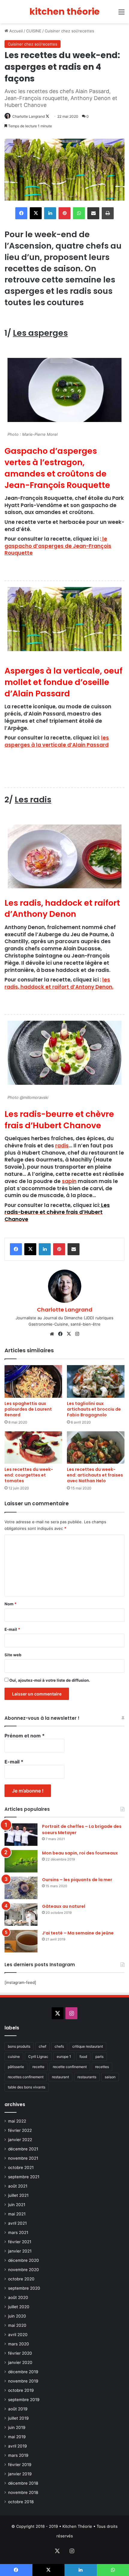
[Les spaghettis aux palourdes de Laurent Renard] (33, 1381)
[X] (69, 1334)
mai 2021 (17, 2214)
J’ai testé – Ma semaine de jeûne (78, 1933)
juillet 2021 (18, 2195)
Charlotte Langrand (28, 116)
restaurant (60, 2077)
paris (99, 2057)
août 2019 (18, 2409)
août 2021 (18, 2186)
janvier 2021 (20, 2251)
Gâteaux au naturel (64, 1906)
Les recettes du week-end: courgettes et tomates (29, 1475)
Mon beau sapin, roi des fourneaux (80, 1853)
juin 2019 (17, 2427)
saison (110, 2077)
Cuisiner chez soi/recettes (69, 31)
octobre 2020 (21, 2279)
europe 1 (64, 2057)
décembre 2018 (23, 2483)
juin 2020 (17, 2316)
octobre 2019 (21, 2390)
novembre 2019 (23, 2381)
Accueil (15, 31)
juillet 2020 (19, 2307)
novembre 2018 (23, 2492)
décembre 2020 (24, 2260)
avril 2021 (17, 2223)
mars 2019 (18, 2455)
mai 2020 (17, 2325)
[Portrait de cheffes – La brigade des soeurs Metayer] (21, 1835)
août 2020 (18, 2297)
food (83, 2057)
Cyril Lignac (38, 2057)
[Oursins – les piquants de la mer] (21, 1888)
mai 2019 (17, 2437)
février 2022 (20, 2130)
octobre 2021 (21, 2167)
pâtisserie (16, 2067)
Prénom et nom (25, 1736)
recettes (102, 2067)
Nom (10, 1604)
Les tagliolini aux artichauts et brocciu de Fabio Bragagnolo (94, 1409)
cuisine (14, 2057)
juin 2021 (17, 2205)
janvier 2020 (20, 2362)
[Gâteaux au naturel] (21, 1915)
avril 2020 (18, 2335)
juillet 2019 (18, 2418)
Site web (13, 1655)
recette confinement (70, 2067)
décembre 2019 (23, 2372)
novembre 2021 (23, 2158)
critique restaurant (88, 2046)
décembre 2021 (23, 2149)
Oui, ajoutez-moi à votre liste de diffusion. (49, 1680)
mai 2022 (17, 2121)
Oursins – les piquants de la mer (77, 1880)
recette (38, 2067)
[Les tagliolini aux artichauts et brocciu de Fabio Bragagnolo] (96, 1381)
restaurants (87, 2077)
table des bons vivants (27, 2087)
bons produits (19, 2046)
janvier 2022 (20, 2140)
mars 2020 (19, 2344)
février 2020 (20, 2353)
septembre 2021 (24, 2177)
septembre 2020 (24, 2288)
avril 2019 (18, 2446)
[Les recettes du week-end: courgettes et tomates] (33, 1447)
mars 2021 (18, 2232)
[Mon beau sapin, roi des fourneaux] (21, 1861)
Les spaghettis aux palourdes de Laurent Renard (28, 1409)
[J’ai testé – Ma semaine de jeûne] (21, 1941)
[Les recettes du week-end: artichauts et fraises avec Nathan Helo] (96, 1447)
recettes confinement (26, 2077)
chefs (59, 2046)
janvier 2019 (20, 2474)
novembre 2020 (24, 2270)
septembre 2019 (24, 2400)
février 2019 (20, 2465)
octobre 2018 (21, 2502)
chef (42, 2046)
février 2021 (20, 2242)
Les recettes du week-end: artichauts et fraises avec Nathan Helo (95, 1475)
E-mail (12, 1629)
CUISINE (34, 31)
